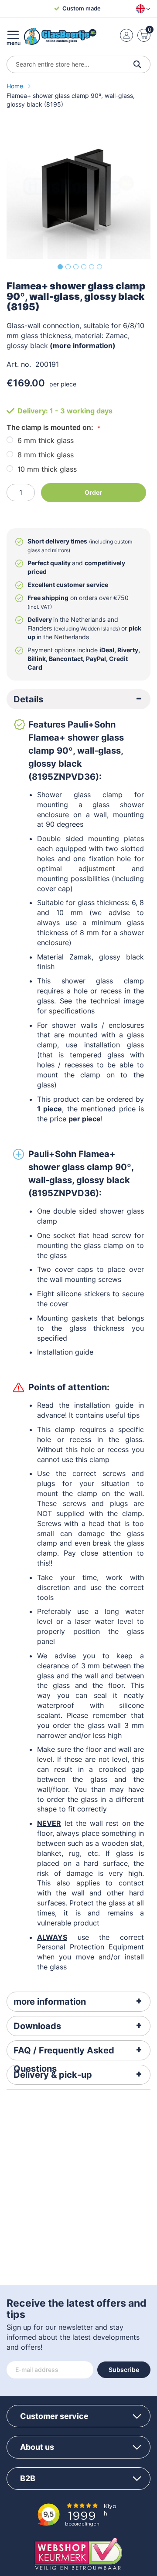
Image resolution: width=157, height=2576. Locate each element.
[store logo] (60, 36)
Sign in (126, 35)
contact (131, 1883)
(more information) (83, 345)
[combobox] (78, 64)
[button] (142, 9)
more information (50, 2002)
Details (28, 699)
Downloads (37, 2026)
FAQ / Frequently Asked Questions (64, 2053)
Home (16, 86)
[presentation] (78, 699)
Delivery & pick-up (53, 2075)
